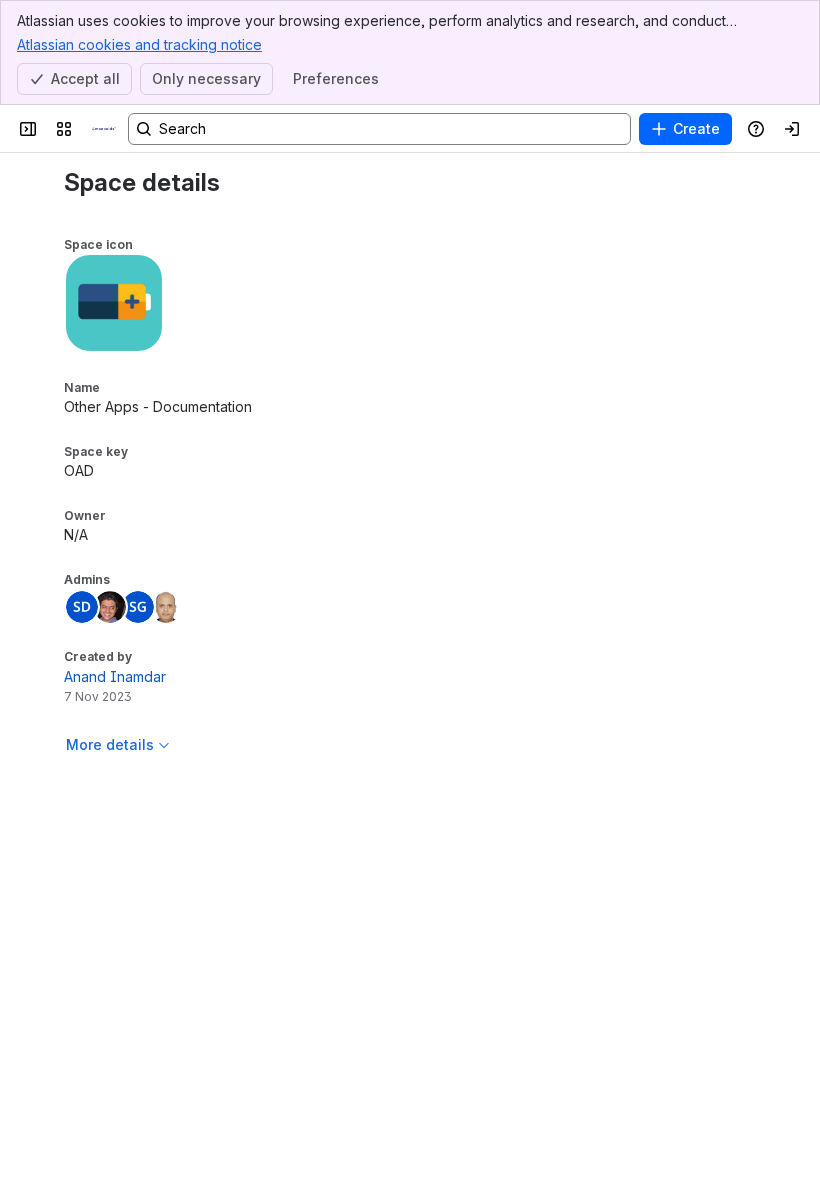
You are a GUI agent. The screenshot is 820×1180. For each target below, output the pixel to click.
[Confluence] (104, 129)
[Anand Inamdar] (166, 607)
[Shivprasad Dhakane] (82, 607)
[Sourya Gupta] (138, 607)
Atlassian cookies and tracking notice (139, 44)
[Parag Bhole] (110, 607)
